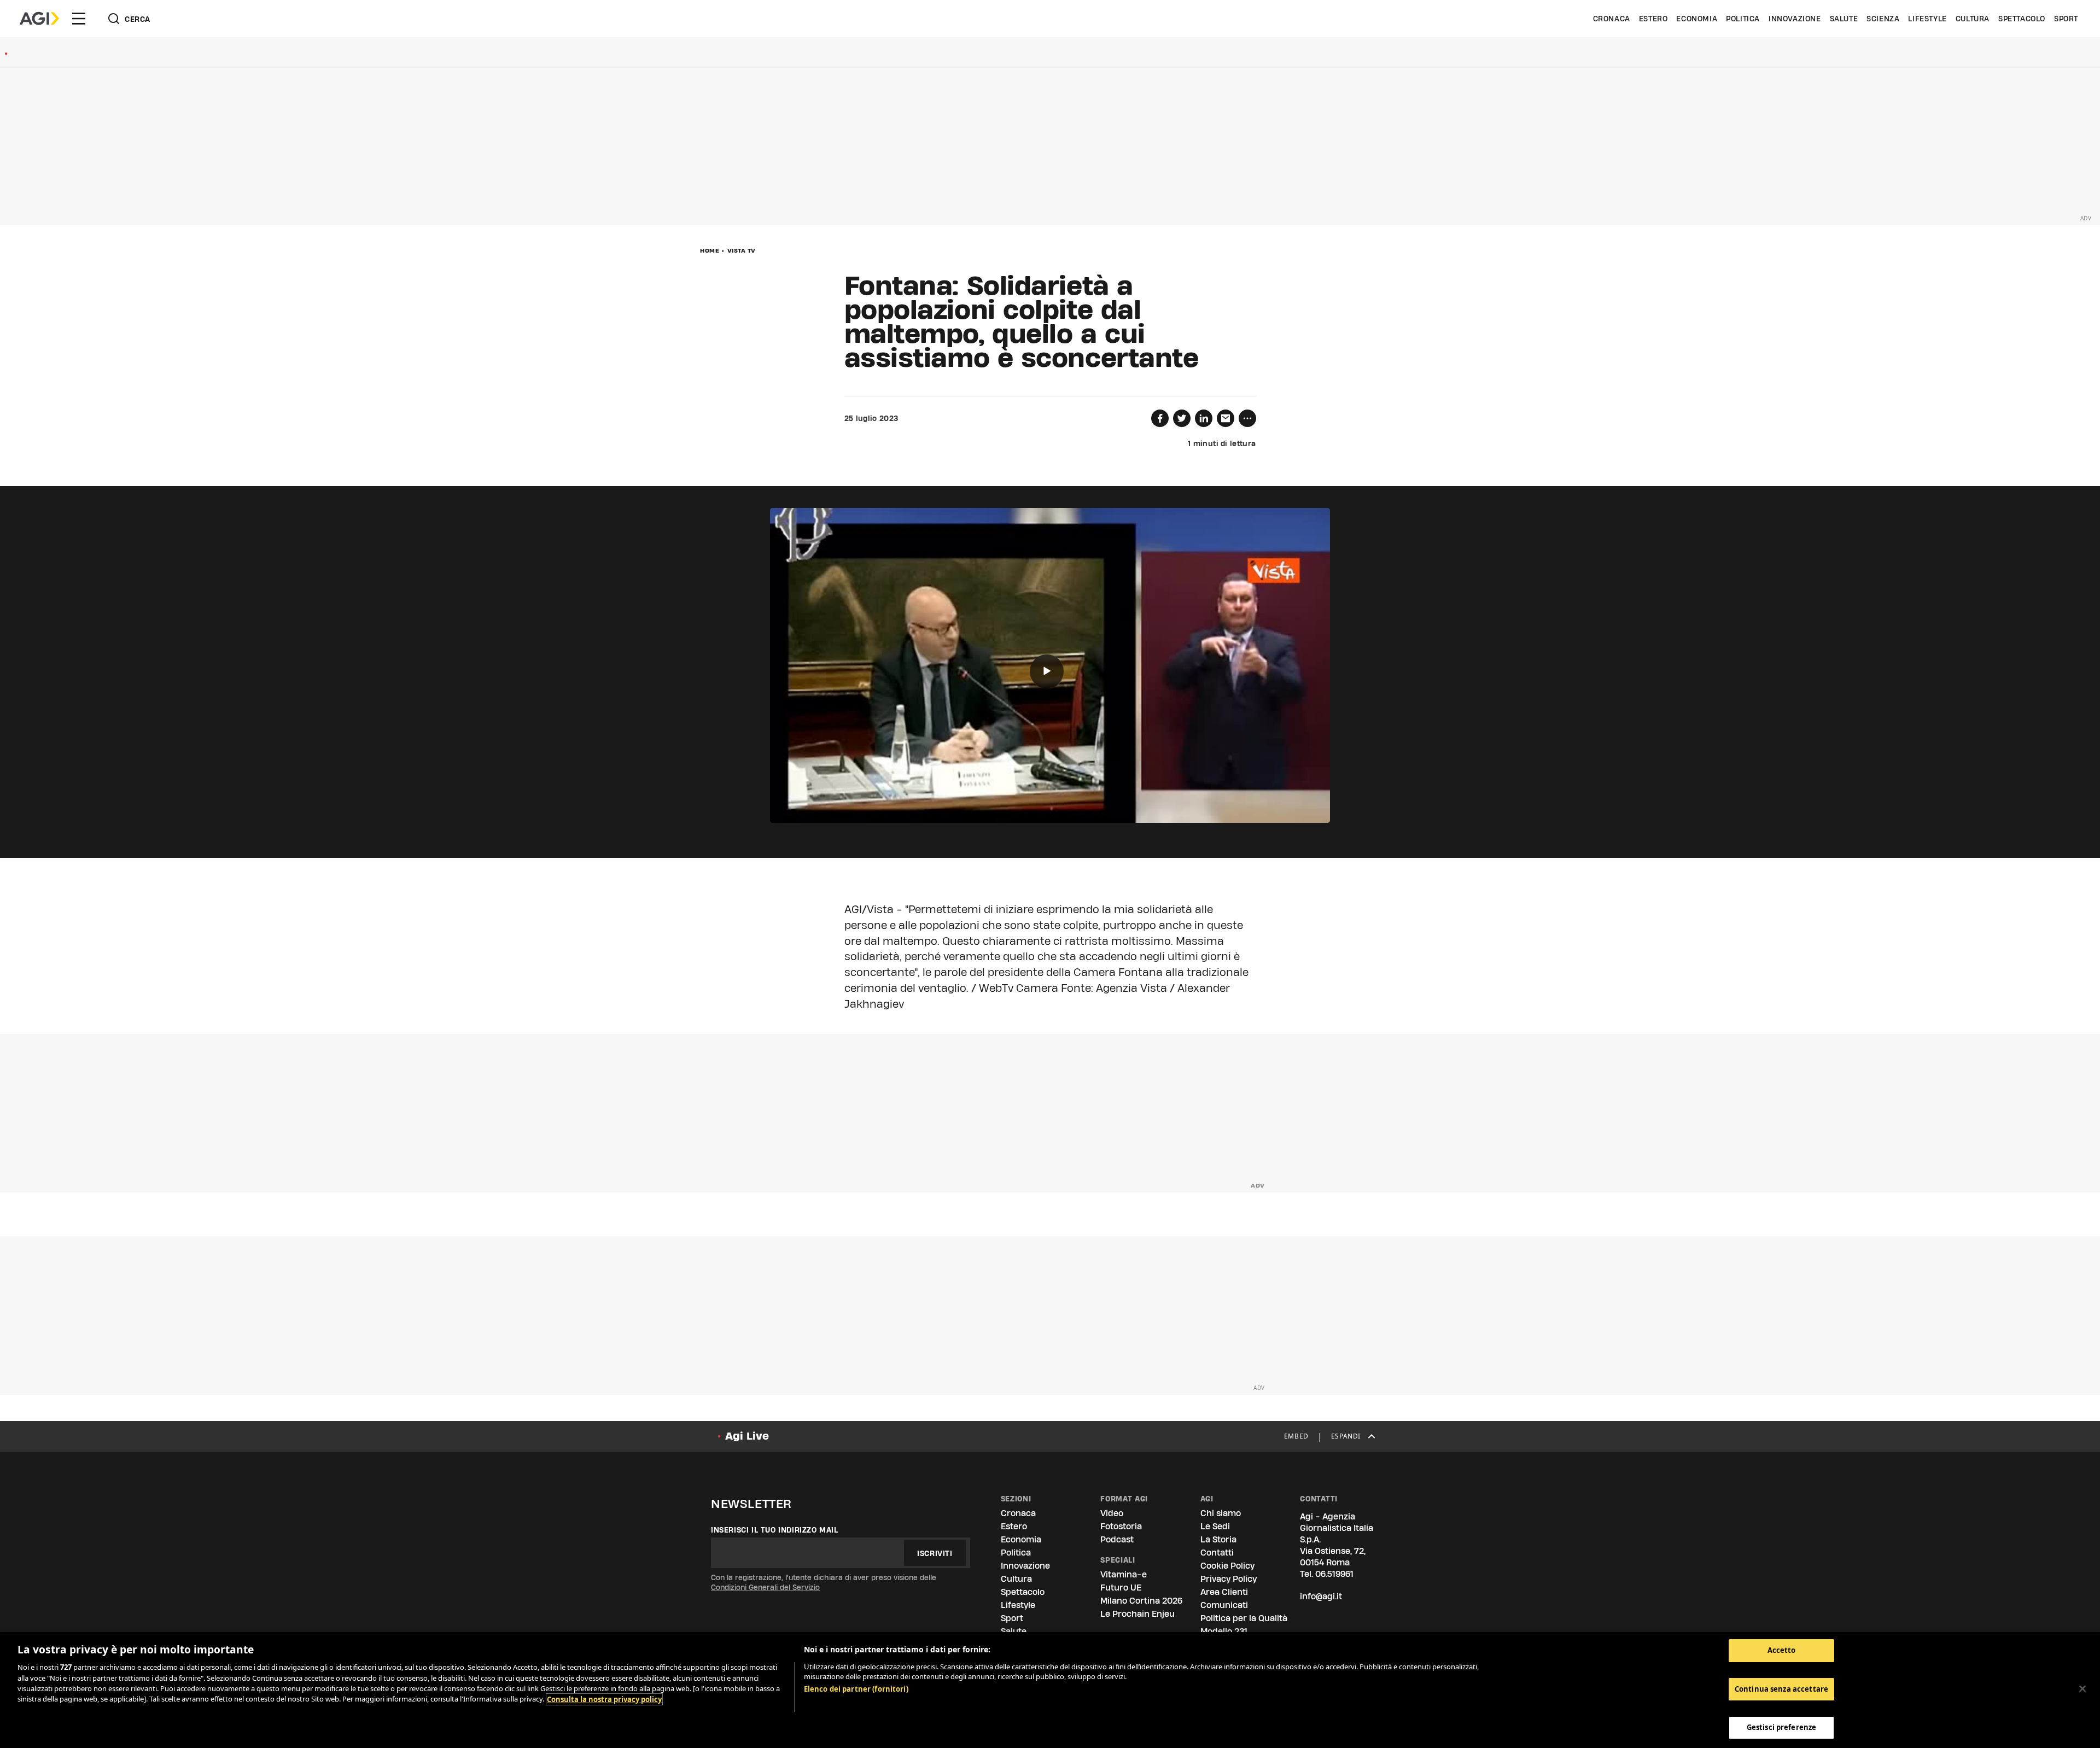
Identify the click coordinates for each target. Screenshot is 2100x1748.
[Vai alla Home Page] (39, 19)
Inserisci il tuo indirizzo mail (775, 1530)
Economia (1697, 19)
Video (1112, 1513)
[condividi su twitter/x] (1182, 418)
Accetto (1782, 1650)
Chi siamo (1221, 1513)
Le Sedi (1215, 1526)
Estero (1653, 19)
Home (710, 250)
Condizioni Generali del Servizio (765, 1587)
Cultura (1973, 19)
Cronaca (1612, 19)
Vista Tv (742, 250)
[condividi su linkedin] (1204, 418)
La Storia (1218, 1539)
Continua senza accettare (1781, 1689)
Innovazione (1795, 19)
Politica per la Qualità (1244, 1618)
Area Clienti (1224, 1592)
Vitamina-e (1124, 1574)
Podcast (1117, 1539)
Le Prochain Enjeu (1137, 1614)
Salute (1844, 19)
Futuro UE (1121, 1588)
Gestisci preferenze (1781, 1727)
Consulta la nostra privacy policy (604, 1699)
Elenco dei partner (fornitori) (856, 1689)
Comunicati (1224, 1605)
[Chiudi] (2082, 1689)
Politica (1743, 19)
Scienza (1883, 19)
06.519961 (1334, 1574)
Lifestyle (1927, 19)
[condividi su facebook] (1160, 418)
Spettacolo (2022, 19)
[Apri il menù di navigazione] (79, 19)
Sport (2066, 19)
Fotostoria (1121, 1526)
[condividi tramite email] (1226, 418)
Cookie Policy (1227, 1566)
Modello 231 (1224, 1631)
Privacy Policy (1229, 1579)
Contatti (1217, 1553)
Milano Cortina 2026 (1141, 1601)
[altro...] (1247, 418)
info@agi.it (1321, 1596)
